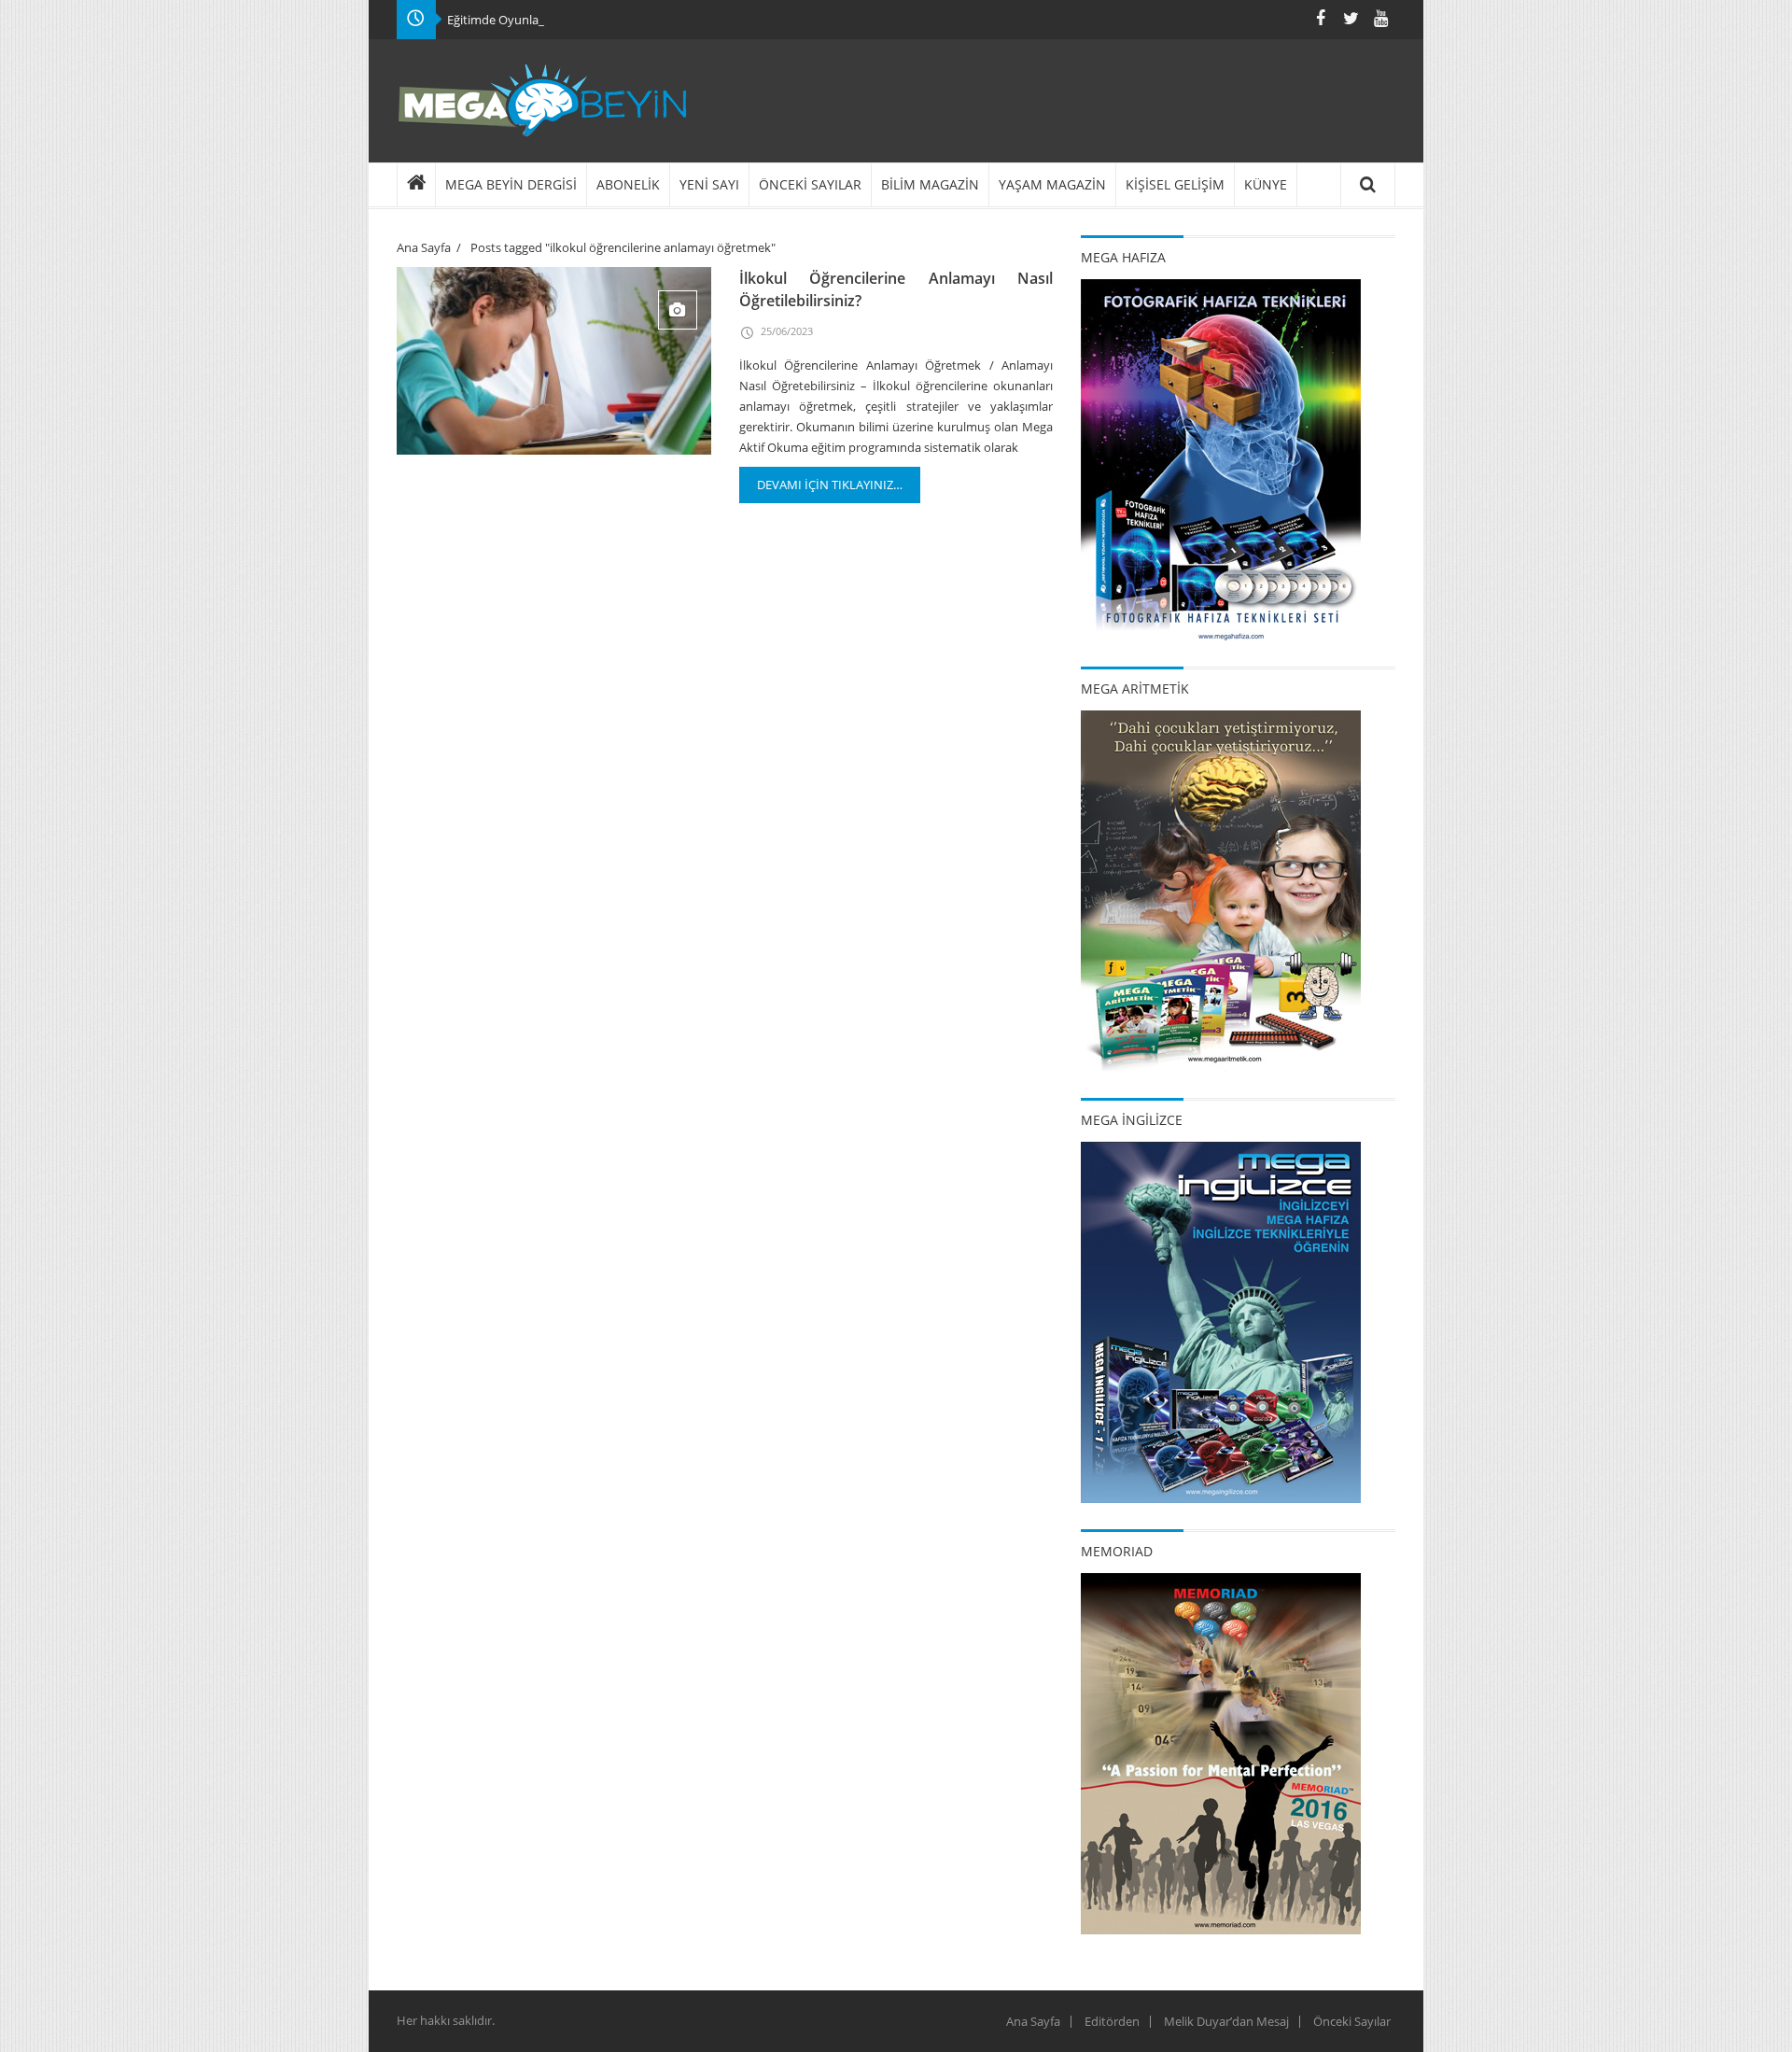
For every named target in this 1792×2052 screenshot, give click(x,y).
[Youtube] (1380, 18)
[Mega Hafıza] (1221, 458)
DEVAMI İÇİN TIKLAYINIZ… (830, 485)
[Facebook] (1321, 18)
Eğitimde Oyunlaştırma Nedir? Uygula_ (553, 20)
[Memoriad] (1221, 1752)
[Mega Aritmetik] (1221, 890)
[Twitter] (1351, 18)
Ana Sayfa (424, 247)
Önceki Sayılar (1352, 2021)
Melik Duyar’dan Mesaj (1226, 2021)
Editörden (1112, 2021)
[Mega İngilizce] (1221, 1321)
